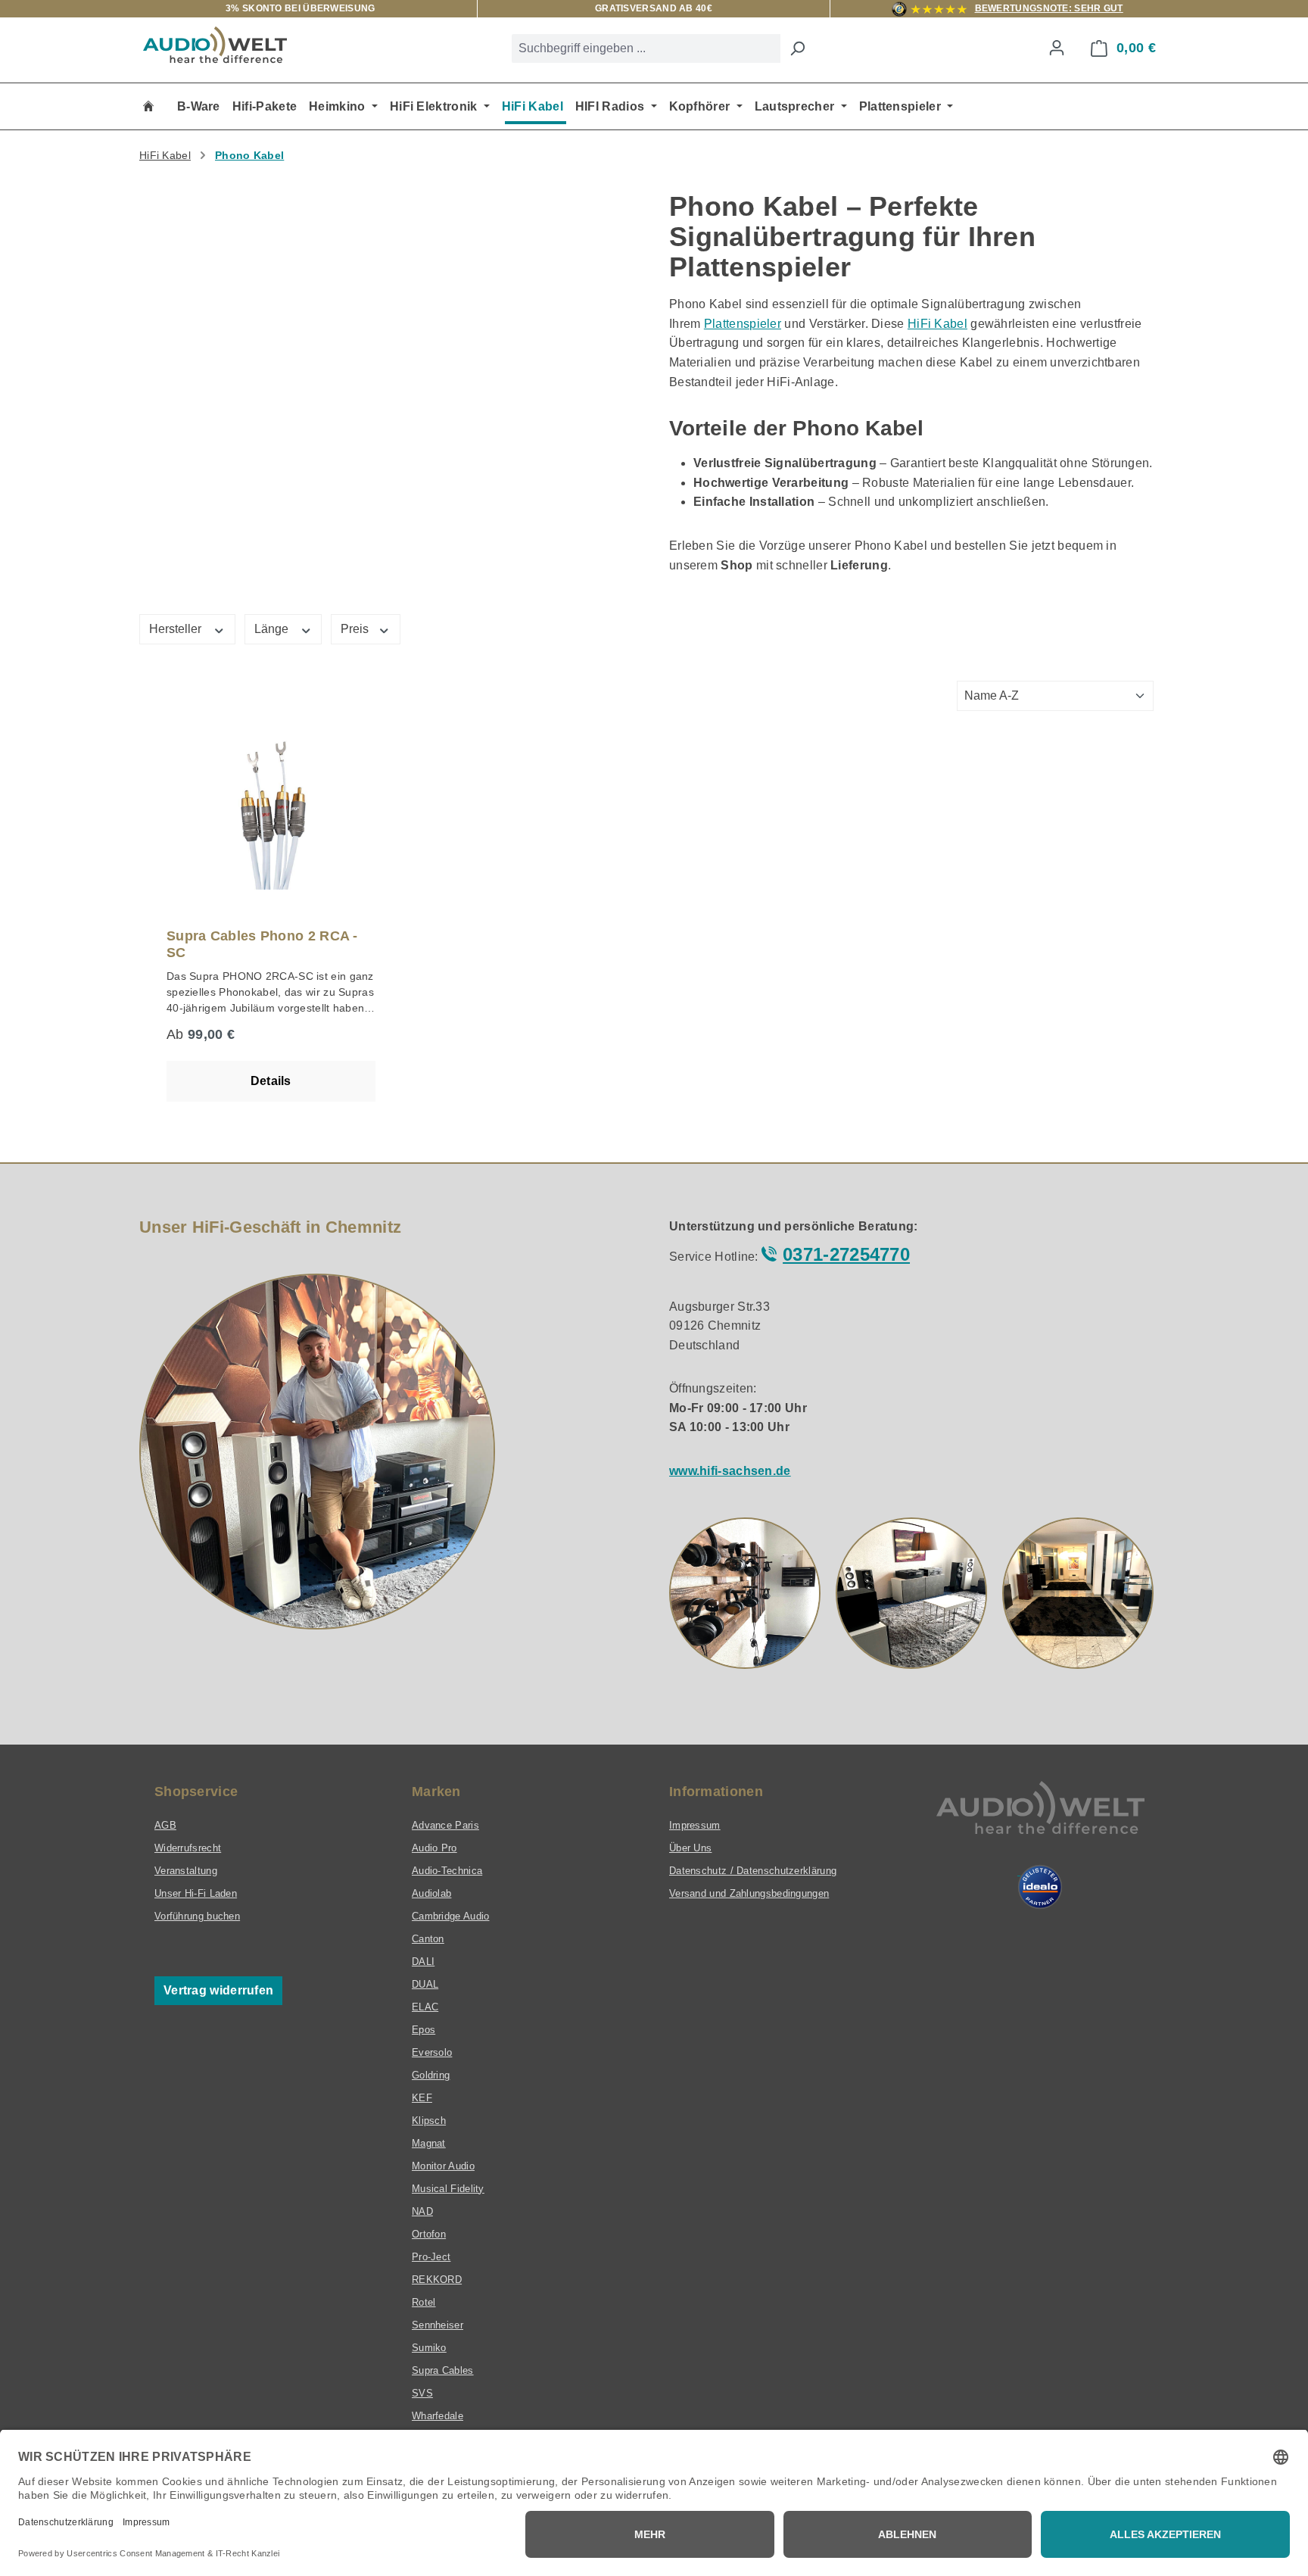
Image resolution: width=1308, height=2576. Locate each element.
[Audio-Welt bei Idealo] (1040, 1887)
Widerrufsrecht (188, 1848)
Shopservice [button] (196, 1792)
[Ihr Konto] (1057, 48)
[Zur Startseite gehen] (215, 45)
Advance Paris (445, 1825)
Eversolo (432, 2052)
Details (271, 1081)
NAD (422, 2211)
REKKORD (437, 2280)
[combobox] (646, 48)
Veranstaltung (186, 1871)
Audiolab (431, 1893)
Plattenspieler (743, 324)
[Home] (148, 106)
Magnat (429, 2143)
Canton (428, 1939)
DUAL (425, 1984)
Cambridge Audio (451, 1916)
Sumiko (429, 2348)
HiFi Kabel (937, 324)
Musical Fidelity (448, 2189)
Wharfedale (438, 2416)
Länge (273, 629)
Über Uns (690, 1848)
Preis (356, 629)
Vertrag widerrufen (218, 1990)
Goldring (431, 2075)
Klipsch (429, 2121)
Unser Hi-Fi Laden (196, 1893)
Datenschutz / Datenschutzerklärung (753, 1871)
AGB (165, 1825)
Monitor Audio (443, 2166)
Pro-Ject (431, 2257)
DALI (423, 1962)
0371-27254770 (846, 1254)
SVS (422, 2393)
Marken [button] (436, 1792)
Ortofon (429, 2234)
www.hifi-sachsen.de (730, 1471)
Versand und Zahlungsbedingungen (749, 1893)
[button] (745, 1593)
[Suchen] (797, 48)
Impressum (695, 1825)
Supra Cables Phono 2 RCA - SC (262, 944)
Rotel (424, 2302)
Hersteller (177, 629)
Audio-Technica (447, 1871)
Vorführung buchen (197, 1916)
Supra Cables (443, 2370)
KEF (422, 2098)
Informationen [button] (716, 1792)
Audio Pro (434, 1848)
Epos (424, 2030)
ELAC (425, 2007)
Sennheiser (438, 2325)
